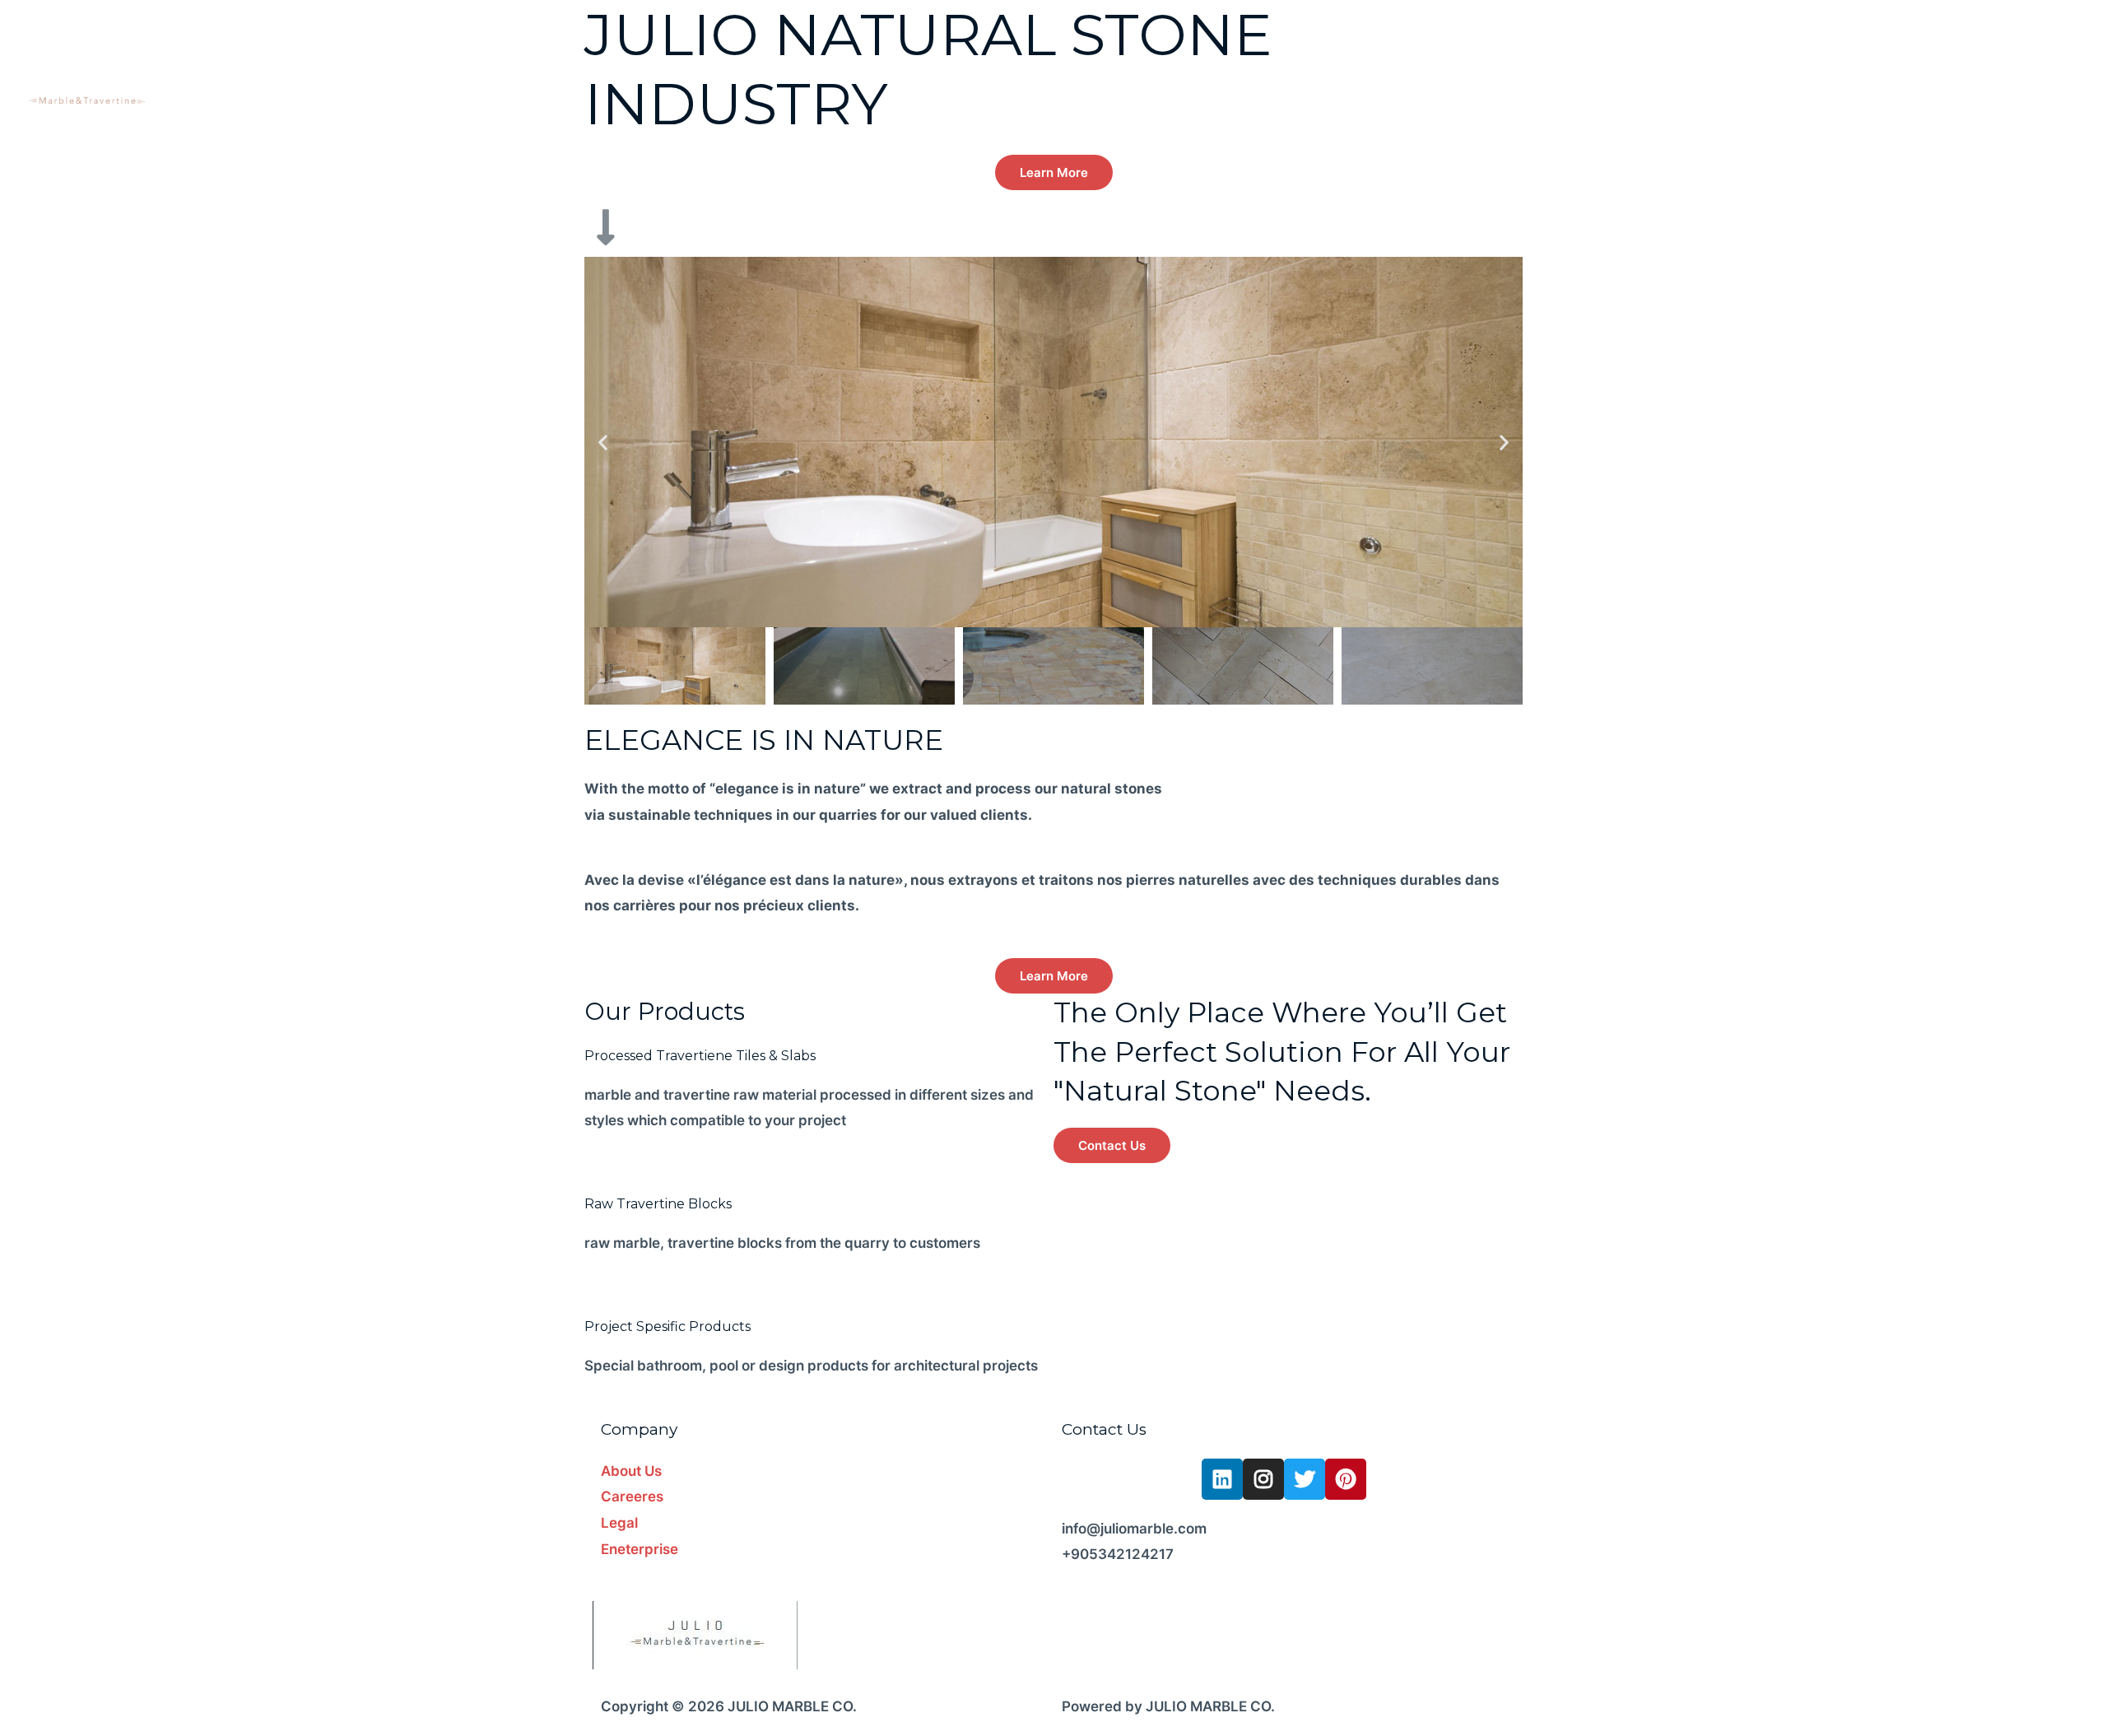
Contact (1991, 59)
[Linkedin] (1222, 1479)
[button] (1054, 172)
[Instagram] (1263, 1479)
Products (1906, 59)
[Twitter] (1305, 1479)
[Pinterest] (1346, 1479)
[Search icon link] (2055, 58)
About (1828, 59)
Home (1760, 59)
